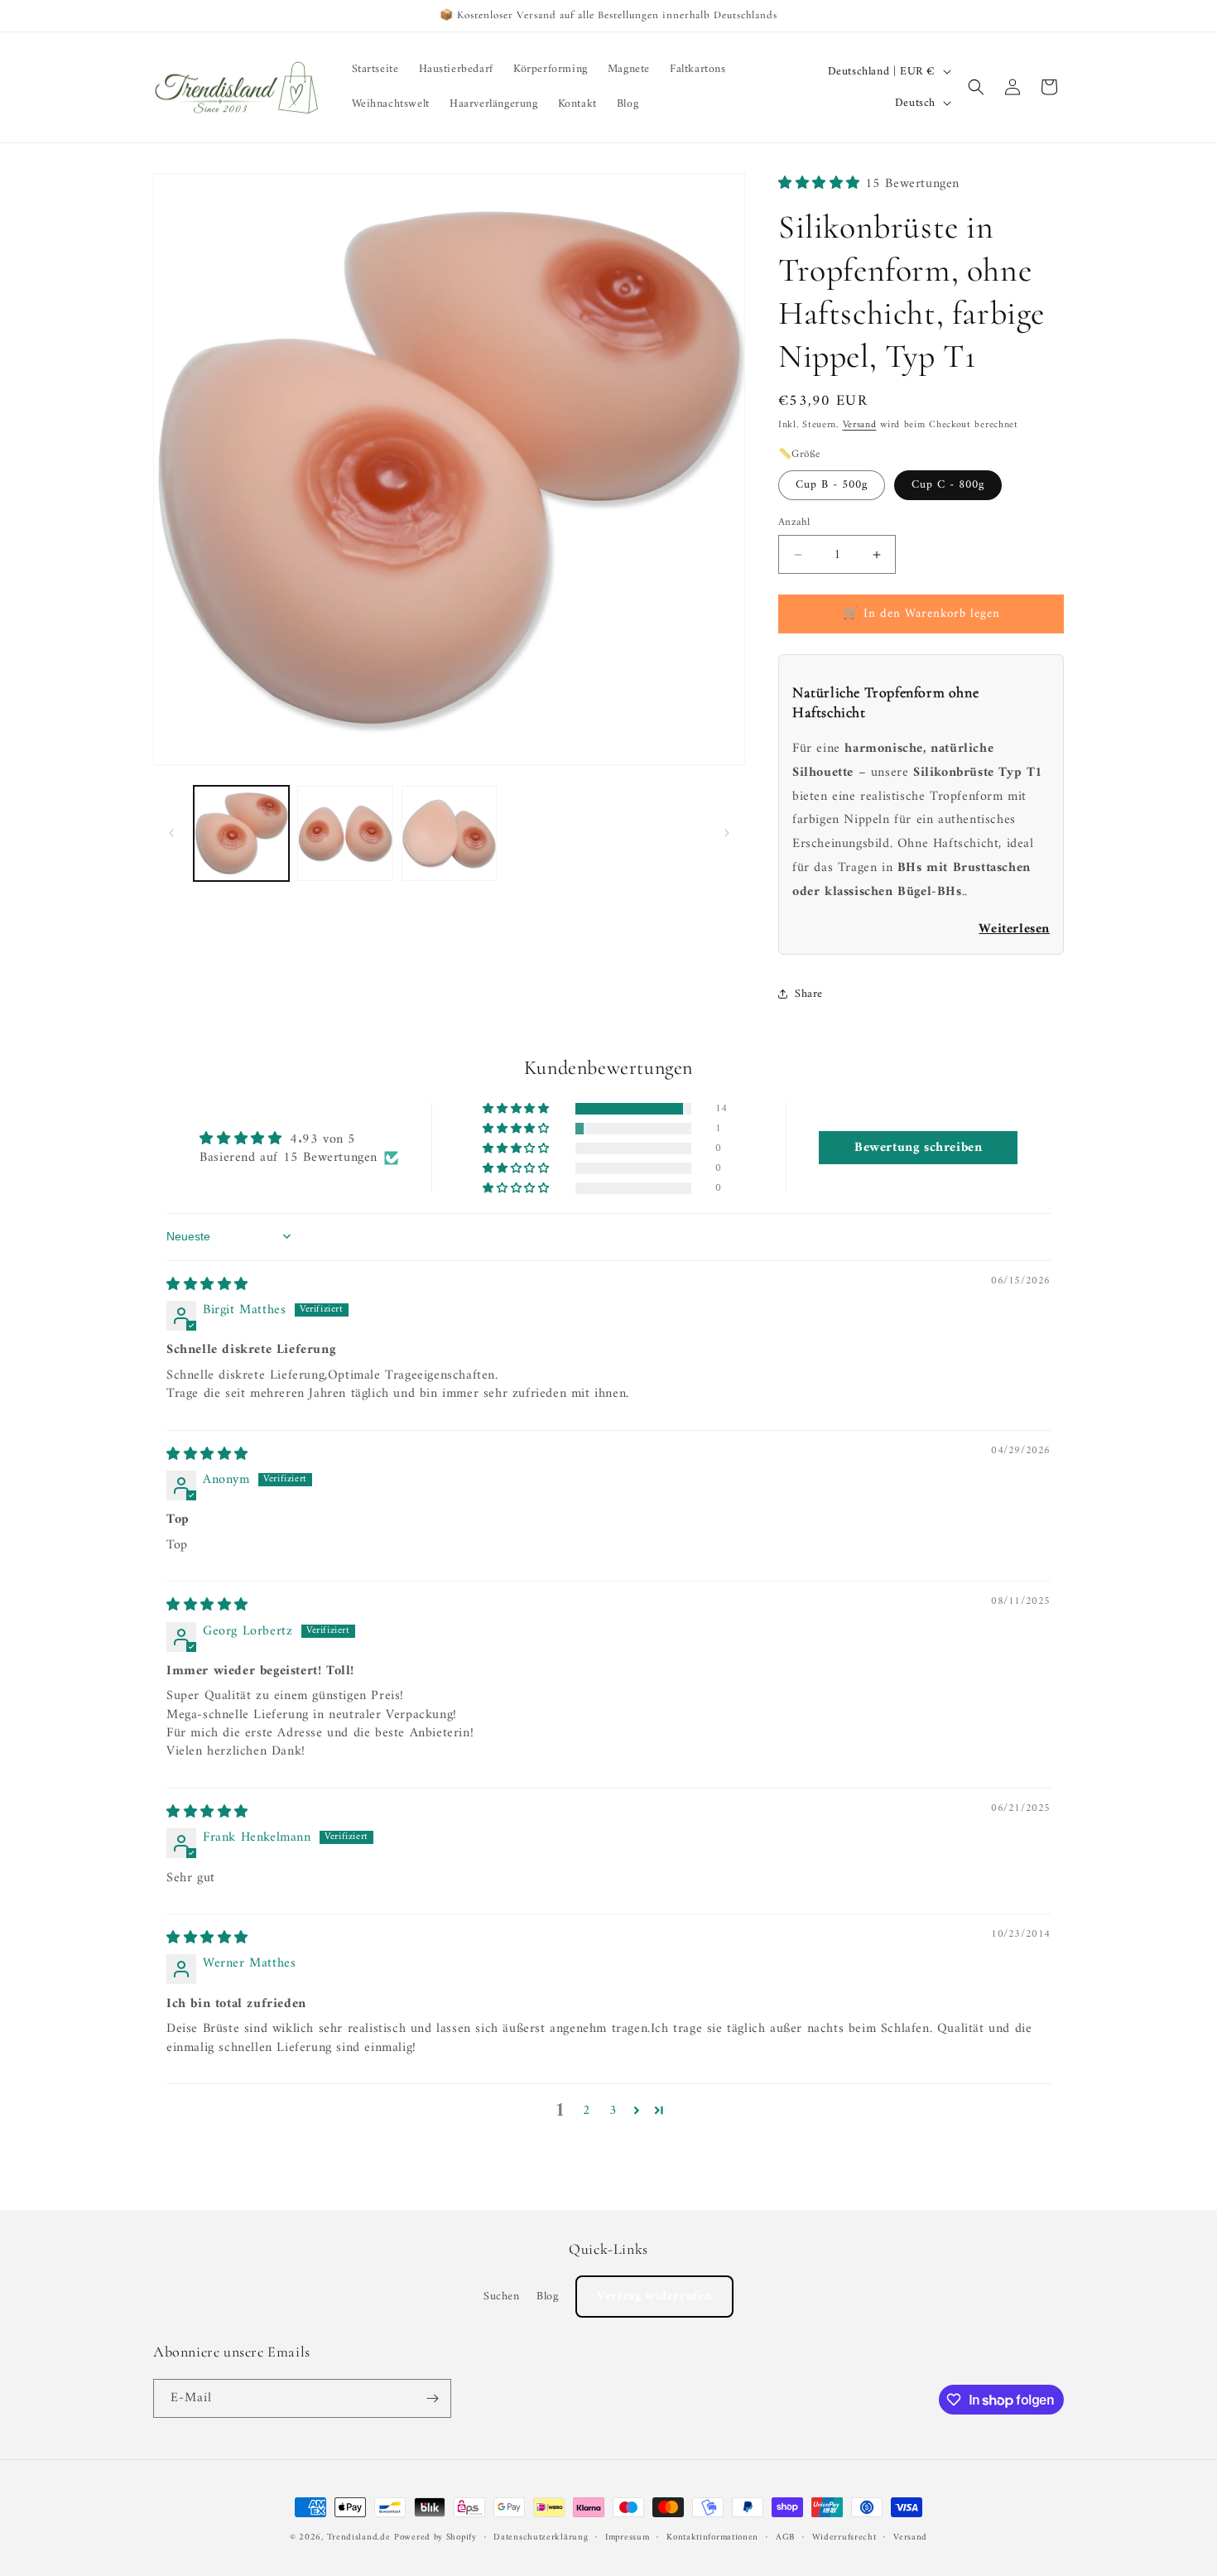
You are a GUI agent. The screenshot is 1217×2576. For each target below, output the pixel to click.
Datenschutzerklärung (541, 2538)
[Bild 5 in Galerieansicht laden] (345, 833)
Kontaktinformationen (712, 2538)
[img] (207, 1285)
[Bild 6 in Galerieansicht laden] (449, 833)
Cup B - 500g (832, 485)
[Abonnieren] (432, 2398)
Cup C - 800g (948, 485)
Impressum (627, 2538)
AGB (785, 2538)
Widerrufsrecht (844, 2538)
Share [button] (809, 994)
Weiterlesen (1014, 929)
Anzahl (794, 522)
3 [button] (613, 2111)
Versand (860, 425)
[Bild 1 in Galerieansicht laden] (241, 833)
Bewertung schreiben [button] (918, 1148)
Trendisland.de (359, 2537)
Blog (547, 2297)
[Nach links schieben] (171, 833)
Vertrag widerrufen (654, 2297)
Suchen (502, 2297)
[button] (976, 87)
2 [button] (587, 2111)
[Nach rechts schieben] (727, 833)
